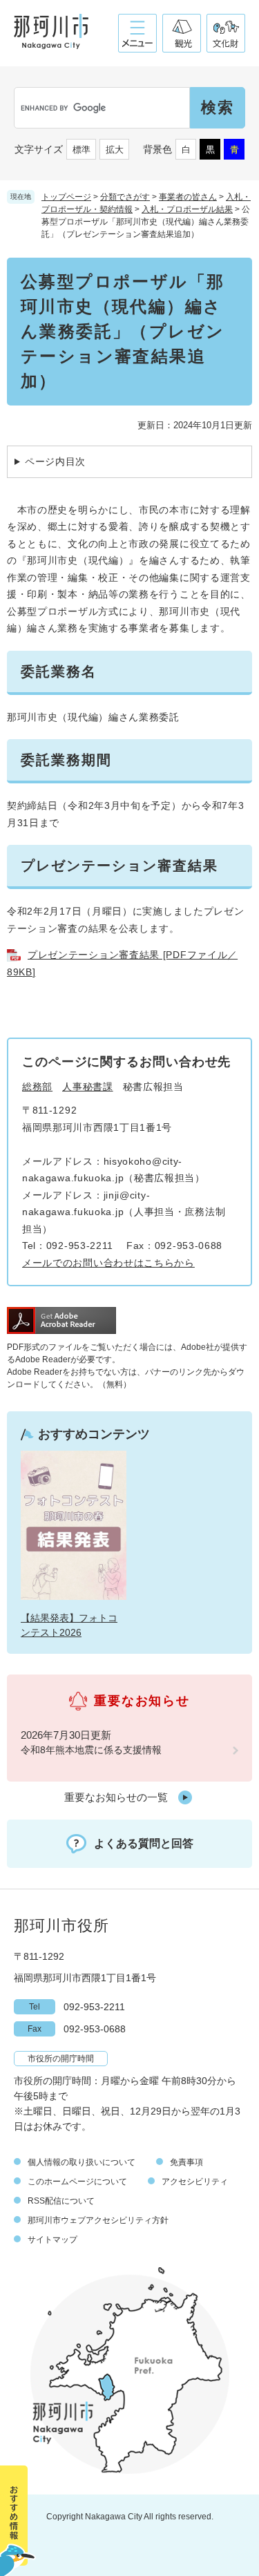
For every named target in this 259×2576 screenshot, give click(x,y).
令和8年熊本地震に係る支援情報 (91, 1750)
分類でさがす (125, 197)
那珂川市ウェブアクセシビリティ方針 (98, 2220)
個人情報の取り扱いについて (81, 2162)
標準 (81, 150)
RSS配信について (61, 2201)
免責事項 (186, 2162)
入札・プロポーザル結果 (187, 209)
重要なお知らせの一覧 (116, 1797)
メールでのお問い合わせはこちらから (108, 1263)
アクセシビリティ (195, 2182)
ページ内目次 (55, 461)
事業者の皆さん (188, 197)
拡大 (115, 150)
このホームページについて (77, 2182)
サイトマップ (52, 2240)
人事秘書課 (88, 1087)
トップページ (66, 197)
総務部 (37, 1087)
